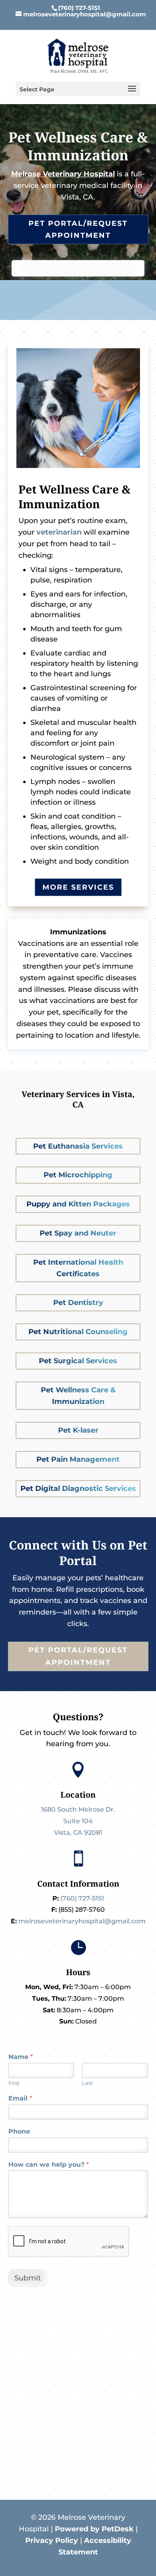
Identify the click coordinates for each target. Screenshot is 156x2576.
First (14, 2083)
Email (20, 2098)
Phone (19, 2131)
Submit (28, 2278)
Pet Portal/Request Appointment (78, 230)
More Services (78, 887)
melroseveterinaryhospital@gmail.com (82, 1921)
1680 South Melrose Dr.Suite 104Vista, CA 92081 (78, 1821)
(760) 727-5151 (79, 8)
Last (87, 2083)
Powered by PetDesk (94, 2529)
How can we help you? (49, 2164)
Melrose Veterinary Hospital (63, 174)
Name (21, 2057)
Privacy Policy (52, 2540)
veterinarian (59, 532)
